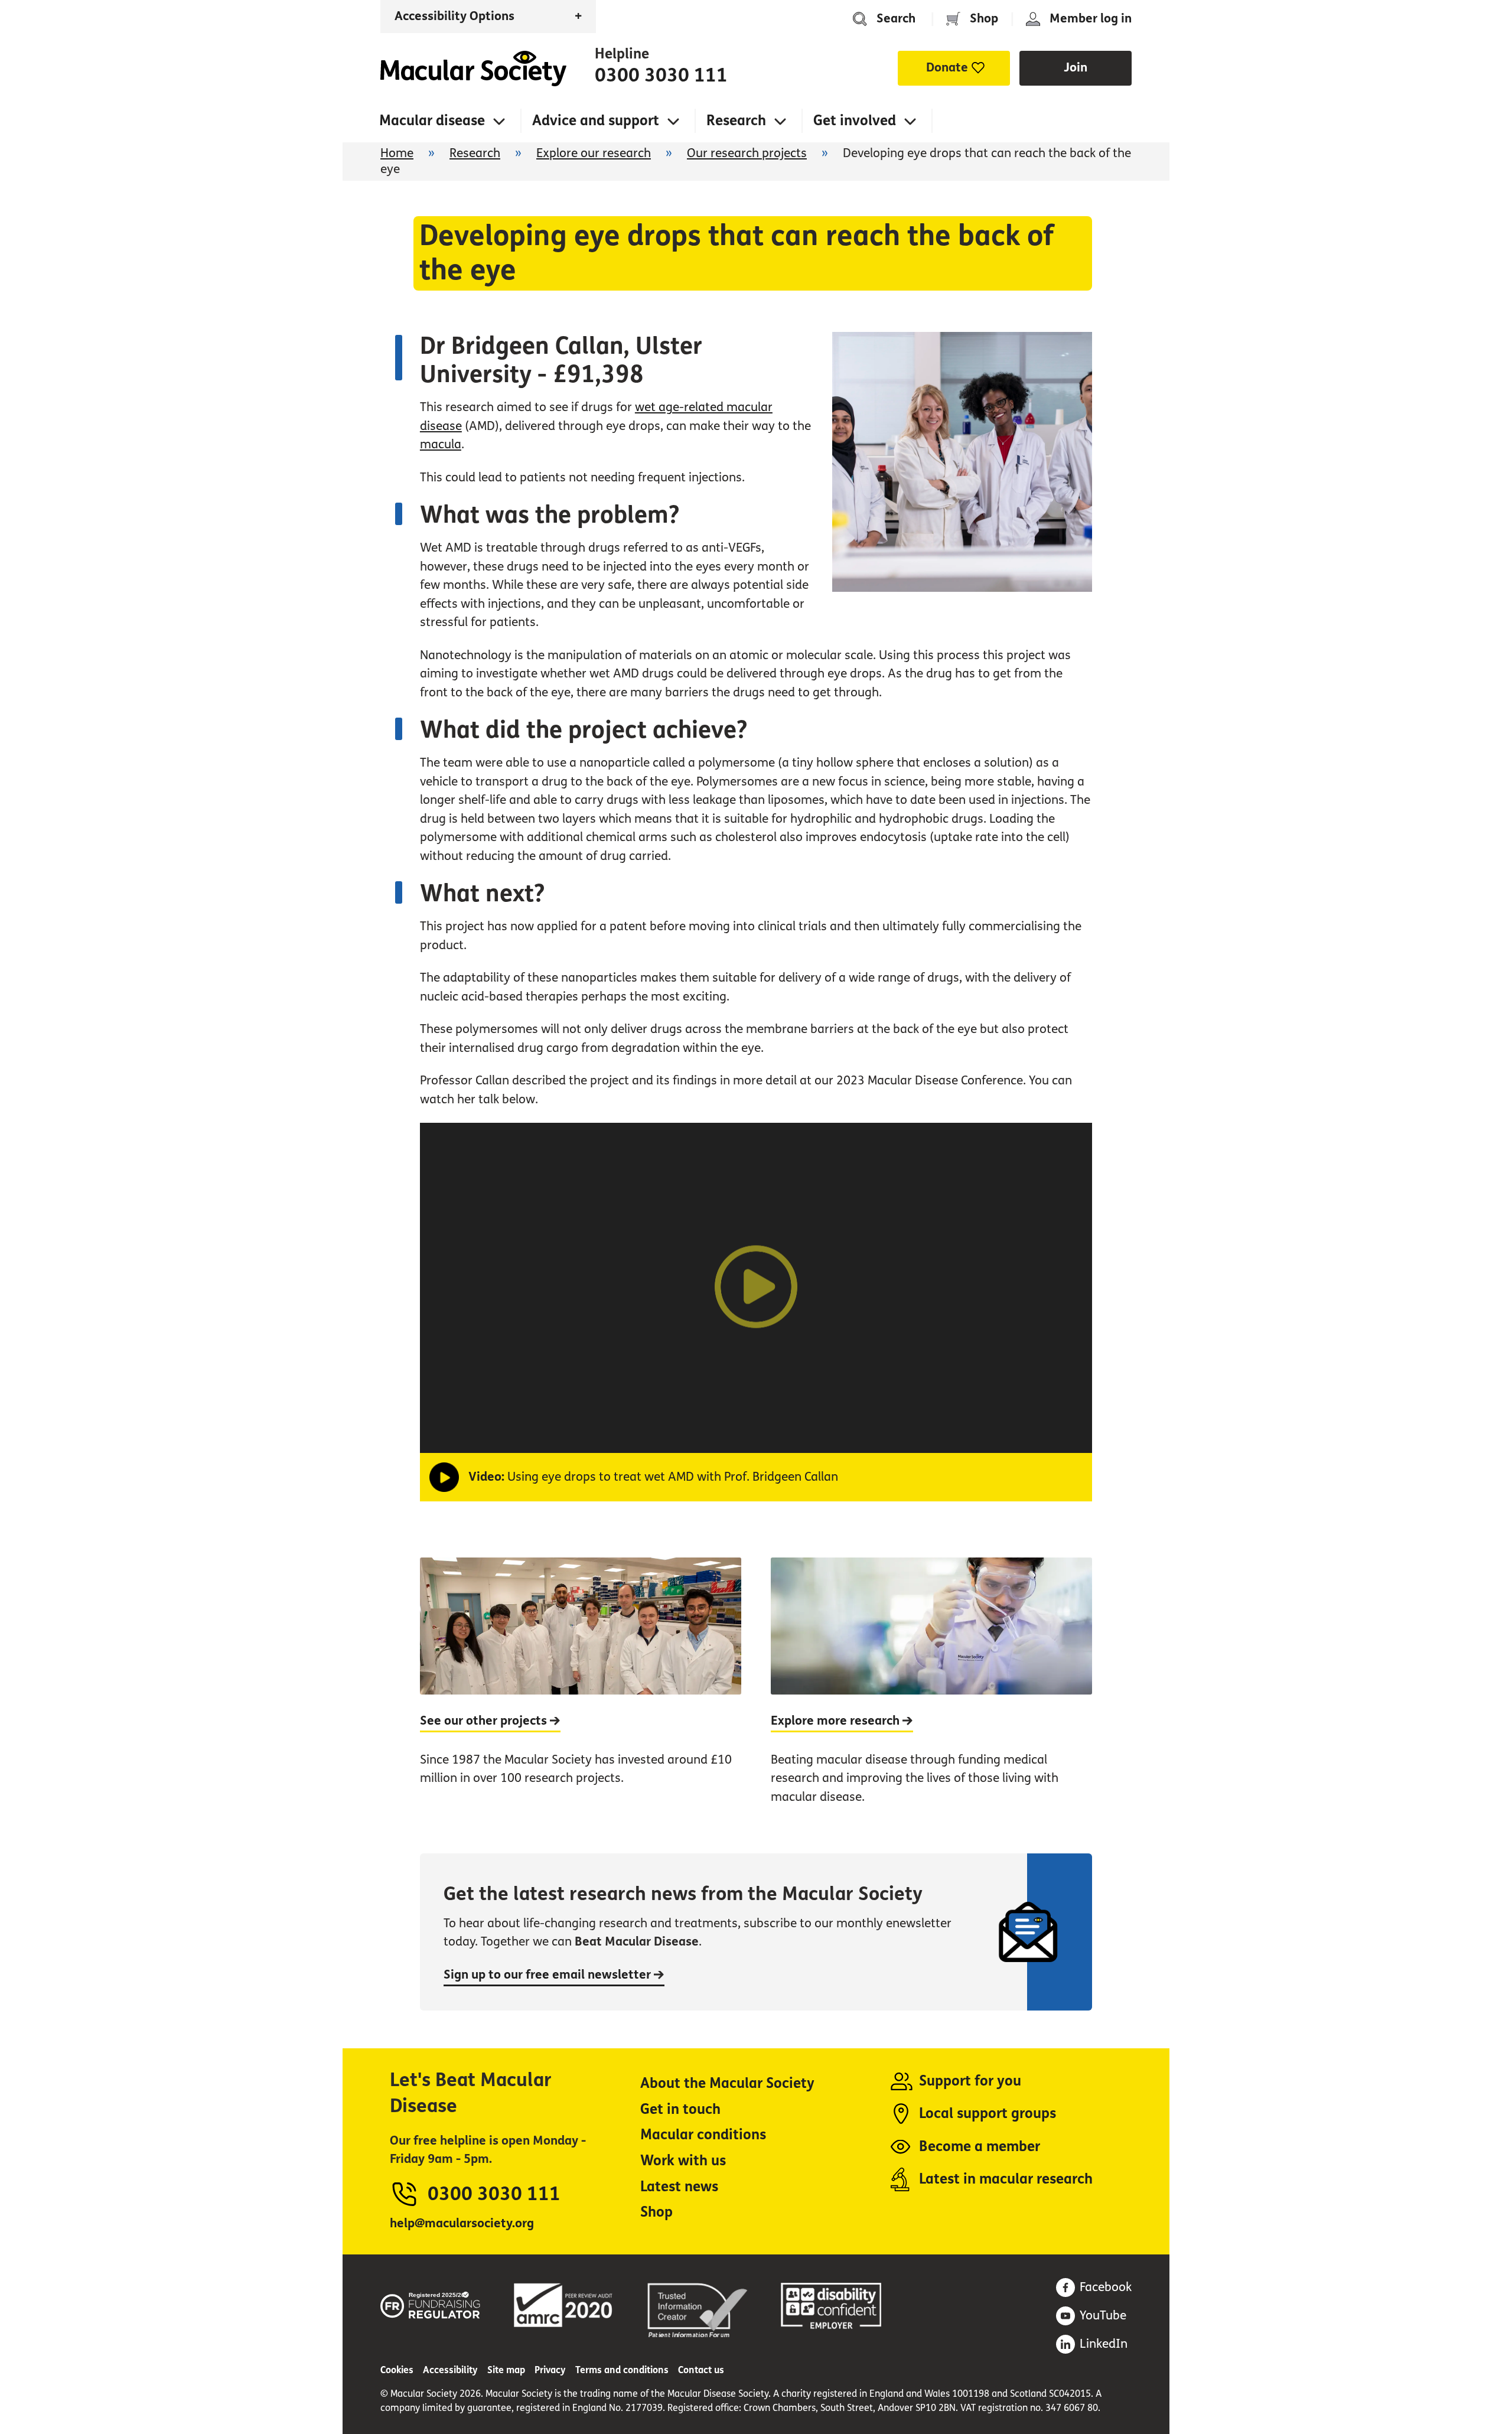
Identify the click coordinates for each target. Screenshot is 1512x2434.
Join (1076, 68)
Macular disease (432, 121)
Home (473, 69)
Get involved (855, 121)
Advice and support (596, 121)
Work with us (683, 2161)
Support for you (970, 2081)
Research (736, 121)
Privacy (550, 2370)
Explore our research (594, 153)
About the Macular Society (727, 2083)
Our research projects (747, 153)
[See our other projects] (581, 1694)
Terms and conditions (622, 2370)
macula (441, 444)
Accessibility (450, 2370)
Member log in (1091, 19)
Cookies (397, 2370)
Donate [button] (947, 68)
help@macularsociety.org (462, 2223)
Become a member (980, 2147)
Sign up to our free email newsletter (549, 1975)
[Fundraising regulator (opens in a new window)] (431, 2303)
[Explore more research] (931, 1694)
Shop (984, 19)
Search (896, 19)
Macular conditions (703, 2135)
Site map (506, 2370)
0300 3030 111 (661, 76)
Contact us (701, 2370)
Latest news (679, 2187)
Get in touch (680, 2109)
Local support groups (988, 2114)
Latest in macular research (1006, 2179)
